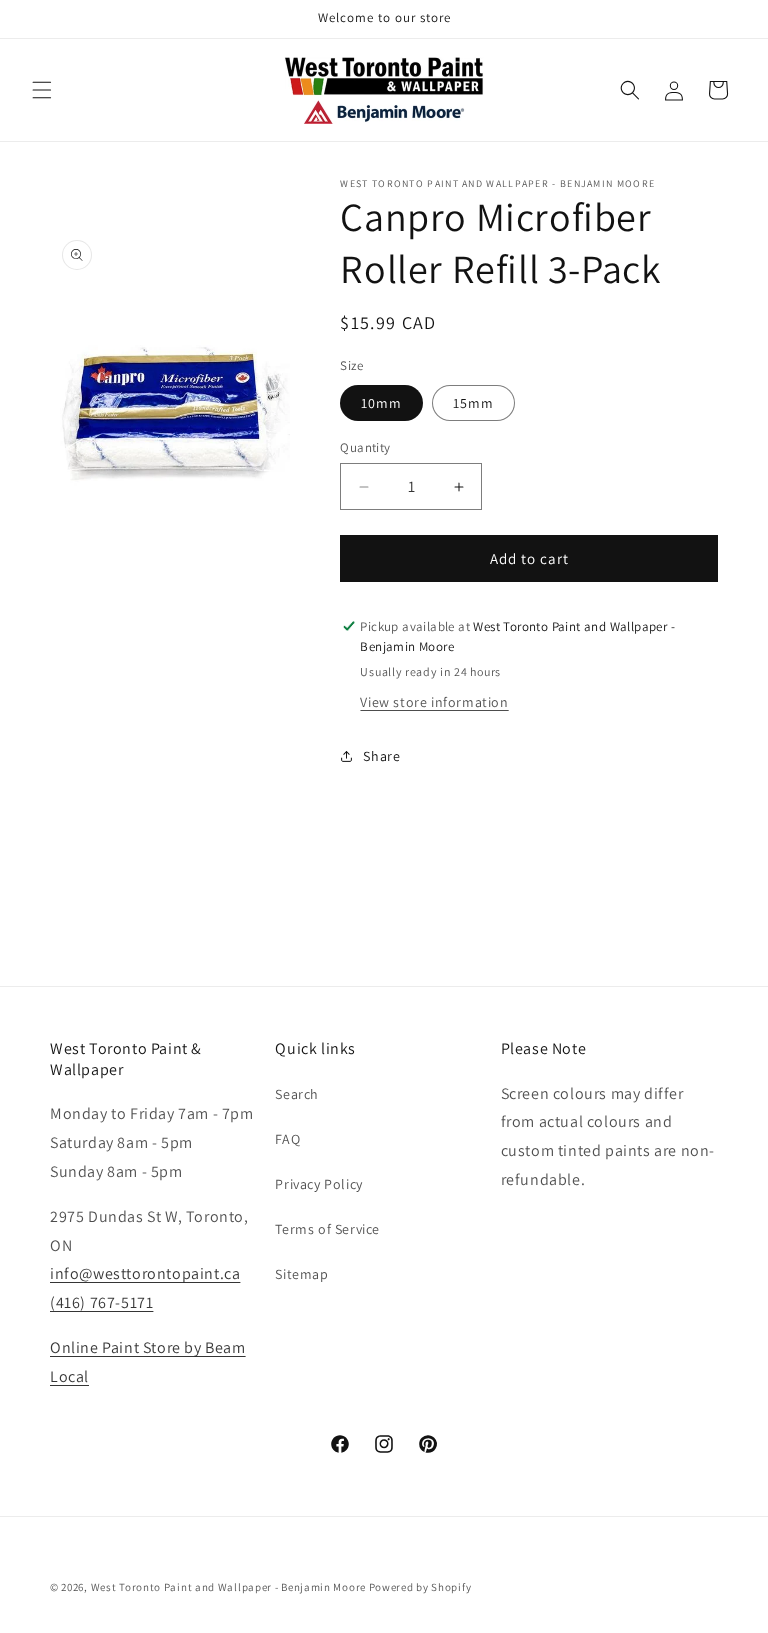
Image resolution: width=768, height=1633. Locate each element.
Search (297, 1094)
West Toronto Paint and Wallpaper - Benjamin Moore (228, 1587)
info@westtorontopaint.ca (145, 1273)
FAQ (287, 1139)
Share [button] (381, 756)
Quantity (365, 447)
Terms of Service (327, 1229)
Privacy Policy (318, 1184)
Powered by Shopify (420, 1587)
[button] (42, 90)
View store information (434, 702)
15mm (473, 403)
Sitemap (301, 1274)
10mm (381, 403)
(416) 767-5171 (101, 1302)
